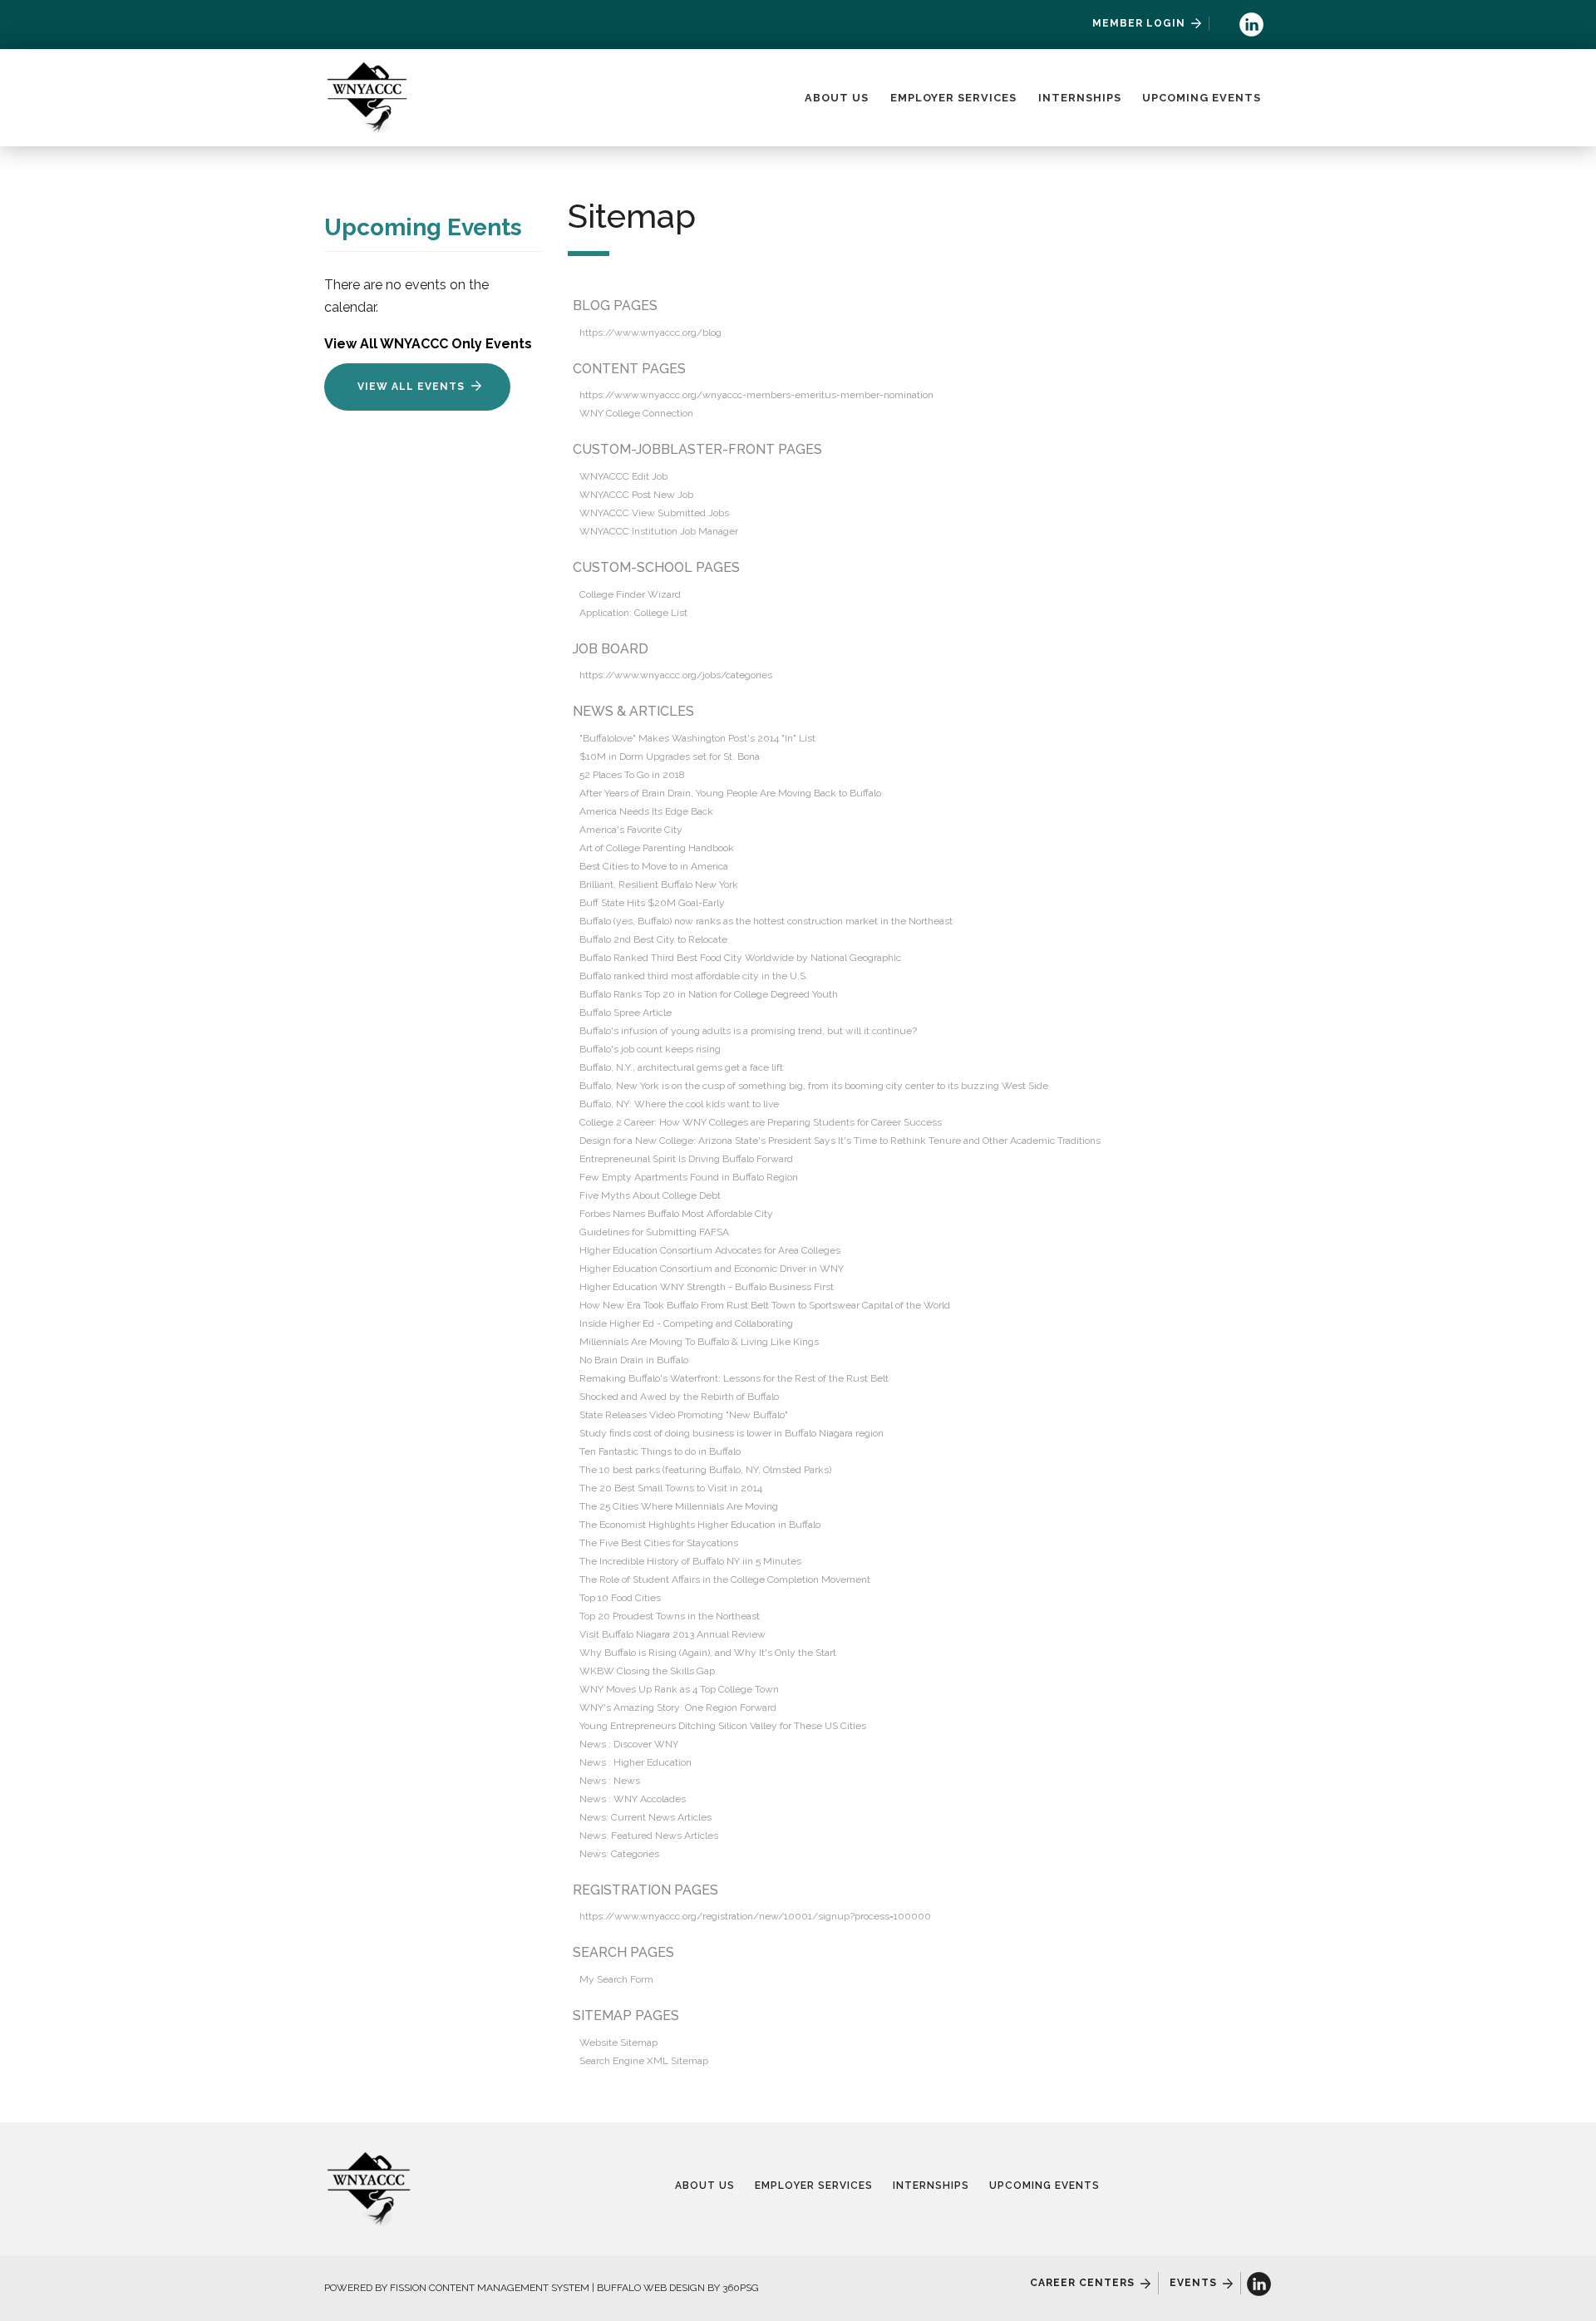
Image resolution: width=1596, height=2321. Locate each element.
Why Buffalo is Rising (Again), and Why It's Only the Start (708, 1653)
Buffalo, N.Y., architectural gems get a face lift (681, 1067)
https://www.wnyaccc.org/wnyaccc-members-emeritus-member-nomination (756, 395)
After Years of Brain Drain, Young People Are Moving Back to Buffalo (730, 793)
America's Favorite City (631, 830)
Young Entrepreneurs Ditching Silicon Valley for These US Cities (723, 1726)
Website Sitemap (618, 2043)
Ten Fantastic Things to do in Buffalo (660, 1451)
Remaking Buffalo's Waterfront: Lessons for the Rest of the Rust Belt (734, 1378)
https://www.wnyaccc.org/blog (650, 333)
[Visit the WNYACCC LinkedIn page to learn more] (1251, 24)
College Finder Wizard (630, 594)
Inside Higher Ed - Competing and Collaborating (686, 1323)
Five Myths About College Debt (650, 1195)
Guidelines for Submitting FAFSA (654, 1232)
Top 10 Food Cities (620, 1598)
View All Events (411, 387)
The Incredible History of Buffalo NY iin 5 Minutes (690, 1561)
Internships (1080, 98)
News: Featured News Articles (649, 1836)
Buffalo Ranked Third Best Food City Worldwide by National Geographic (740, 958)
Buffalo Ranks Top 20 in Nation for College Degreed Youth (709, 994)
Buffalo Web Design (651, 2288)
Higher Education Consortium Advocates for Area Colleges (710, 1250)
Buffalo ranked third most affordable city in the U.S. (694, 976)
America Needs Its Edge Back (646, 811)
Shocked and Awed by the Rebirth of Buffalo (679, 1397)
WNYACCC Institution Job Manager (659, 531)
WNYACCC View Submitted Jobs (654, 513)
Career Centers (1082, 2283)
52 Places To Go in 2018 (632, 775)
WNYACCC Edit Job (623, 476)
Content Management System (509, 2288)
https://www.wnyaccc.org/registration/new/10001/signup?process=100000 (755, 1916)
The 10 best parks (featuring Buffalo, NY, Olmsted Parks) (705, 1470)
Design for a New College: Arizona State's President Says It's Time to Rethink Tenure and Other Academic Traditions (840, 1141)
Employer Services (953, 98)
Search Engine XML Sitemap (644, 2061)
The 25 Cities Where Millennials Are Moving (679, 1506)
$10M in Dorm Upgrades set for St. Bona (670, 756)
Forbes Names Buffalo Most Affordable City (676, 1214)
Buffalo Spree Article (626, 1013)
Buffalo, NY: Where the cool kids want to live (679, 1104)
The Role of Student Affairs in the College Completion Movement (725, 1579)
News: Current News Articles (645, 1817)
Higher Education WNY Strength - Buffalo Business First (707, 1287)
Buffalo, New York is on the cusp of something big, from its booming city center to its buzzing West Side (814, 1086)
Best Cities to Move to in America (654, 866)
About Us (837, 98)
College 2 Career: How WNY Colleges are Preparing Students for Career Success (761, 1122)
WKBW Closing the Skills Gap (647, 1671)
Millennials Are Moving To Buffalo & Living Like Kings (699, 1342)
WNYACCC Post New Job (636, 495)
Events (1193, 2283)
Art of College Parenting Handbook (657, 848)
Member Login (1139, 23)
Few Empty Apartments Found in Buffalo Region (689, 1177)
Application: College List (633, 613)
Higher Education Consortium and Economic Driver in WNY (712, 1269)
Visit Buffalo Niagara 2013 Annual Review (672, 1634)
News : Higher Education (635, 1762)
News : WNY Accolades (633, 1799)
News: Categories (619, 1854)
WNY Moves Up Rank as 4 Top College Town (679, 1689)
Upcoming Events (1202, 98)
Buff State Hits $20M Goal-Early (652, 903)
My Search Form (616, 1979)
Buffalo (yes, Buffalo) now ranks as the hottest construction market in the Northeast (766, 921)
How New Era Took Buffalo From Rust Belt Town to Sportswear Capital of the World (765, 1305)
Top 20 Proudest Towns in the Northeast (670, 1616)
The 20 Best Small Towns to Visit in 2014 (671, 1488)
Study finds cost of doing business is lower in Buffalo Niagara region (731, 1433)
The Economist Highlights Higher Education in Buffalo (700, 1525)
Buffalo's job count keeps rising (650, 1049)
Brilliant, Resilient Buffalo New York (659, 885)
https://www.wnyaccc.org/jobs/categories (676, 675)
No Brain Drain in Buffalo (634, 1360)
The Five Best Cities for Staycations (659, 1543)
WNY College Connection (636, 413)
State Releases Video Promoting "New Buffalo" (684, 1415)
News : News (610, 1781)
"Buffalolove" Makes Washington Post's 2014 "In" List (697, 738)
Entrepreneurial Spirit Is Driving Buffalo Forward (686, 1159)
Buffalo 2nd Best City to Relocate (653, 939)
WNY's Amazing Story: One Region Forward (678, 1707)
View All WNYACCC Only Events (428, 344)
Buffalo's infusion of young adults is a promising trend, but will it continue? (748, 1031)
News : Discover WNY (629, 1744)
